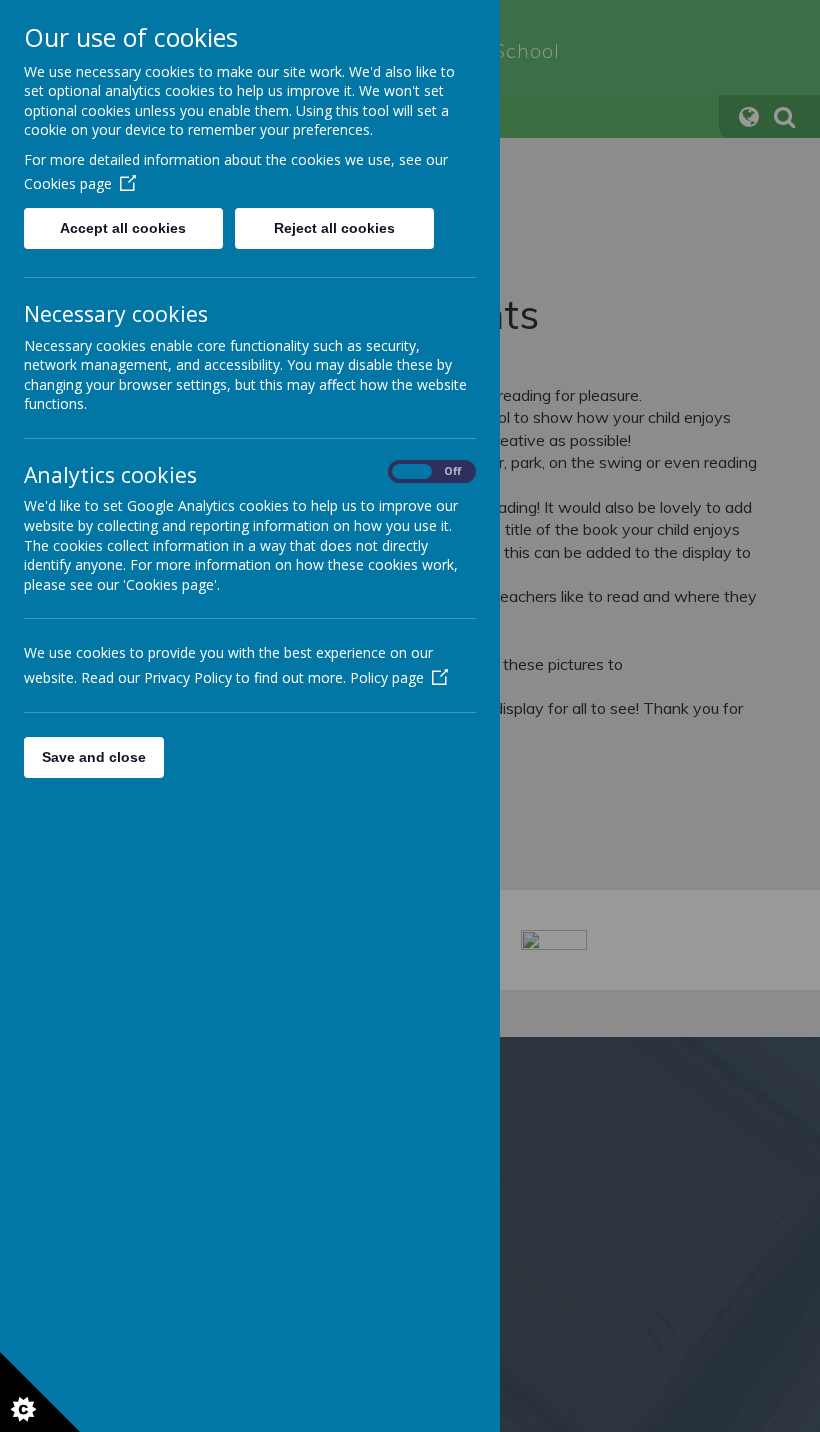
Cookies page (68, 183)
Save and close (94, 757)
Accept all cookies (123, 228)
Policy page (387, 677)
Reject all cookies (334, 228)
